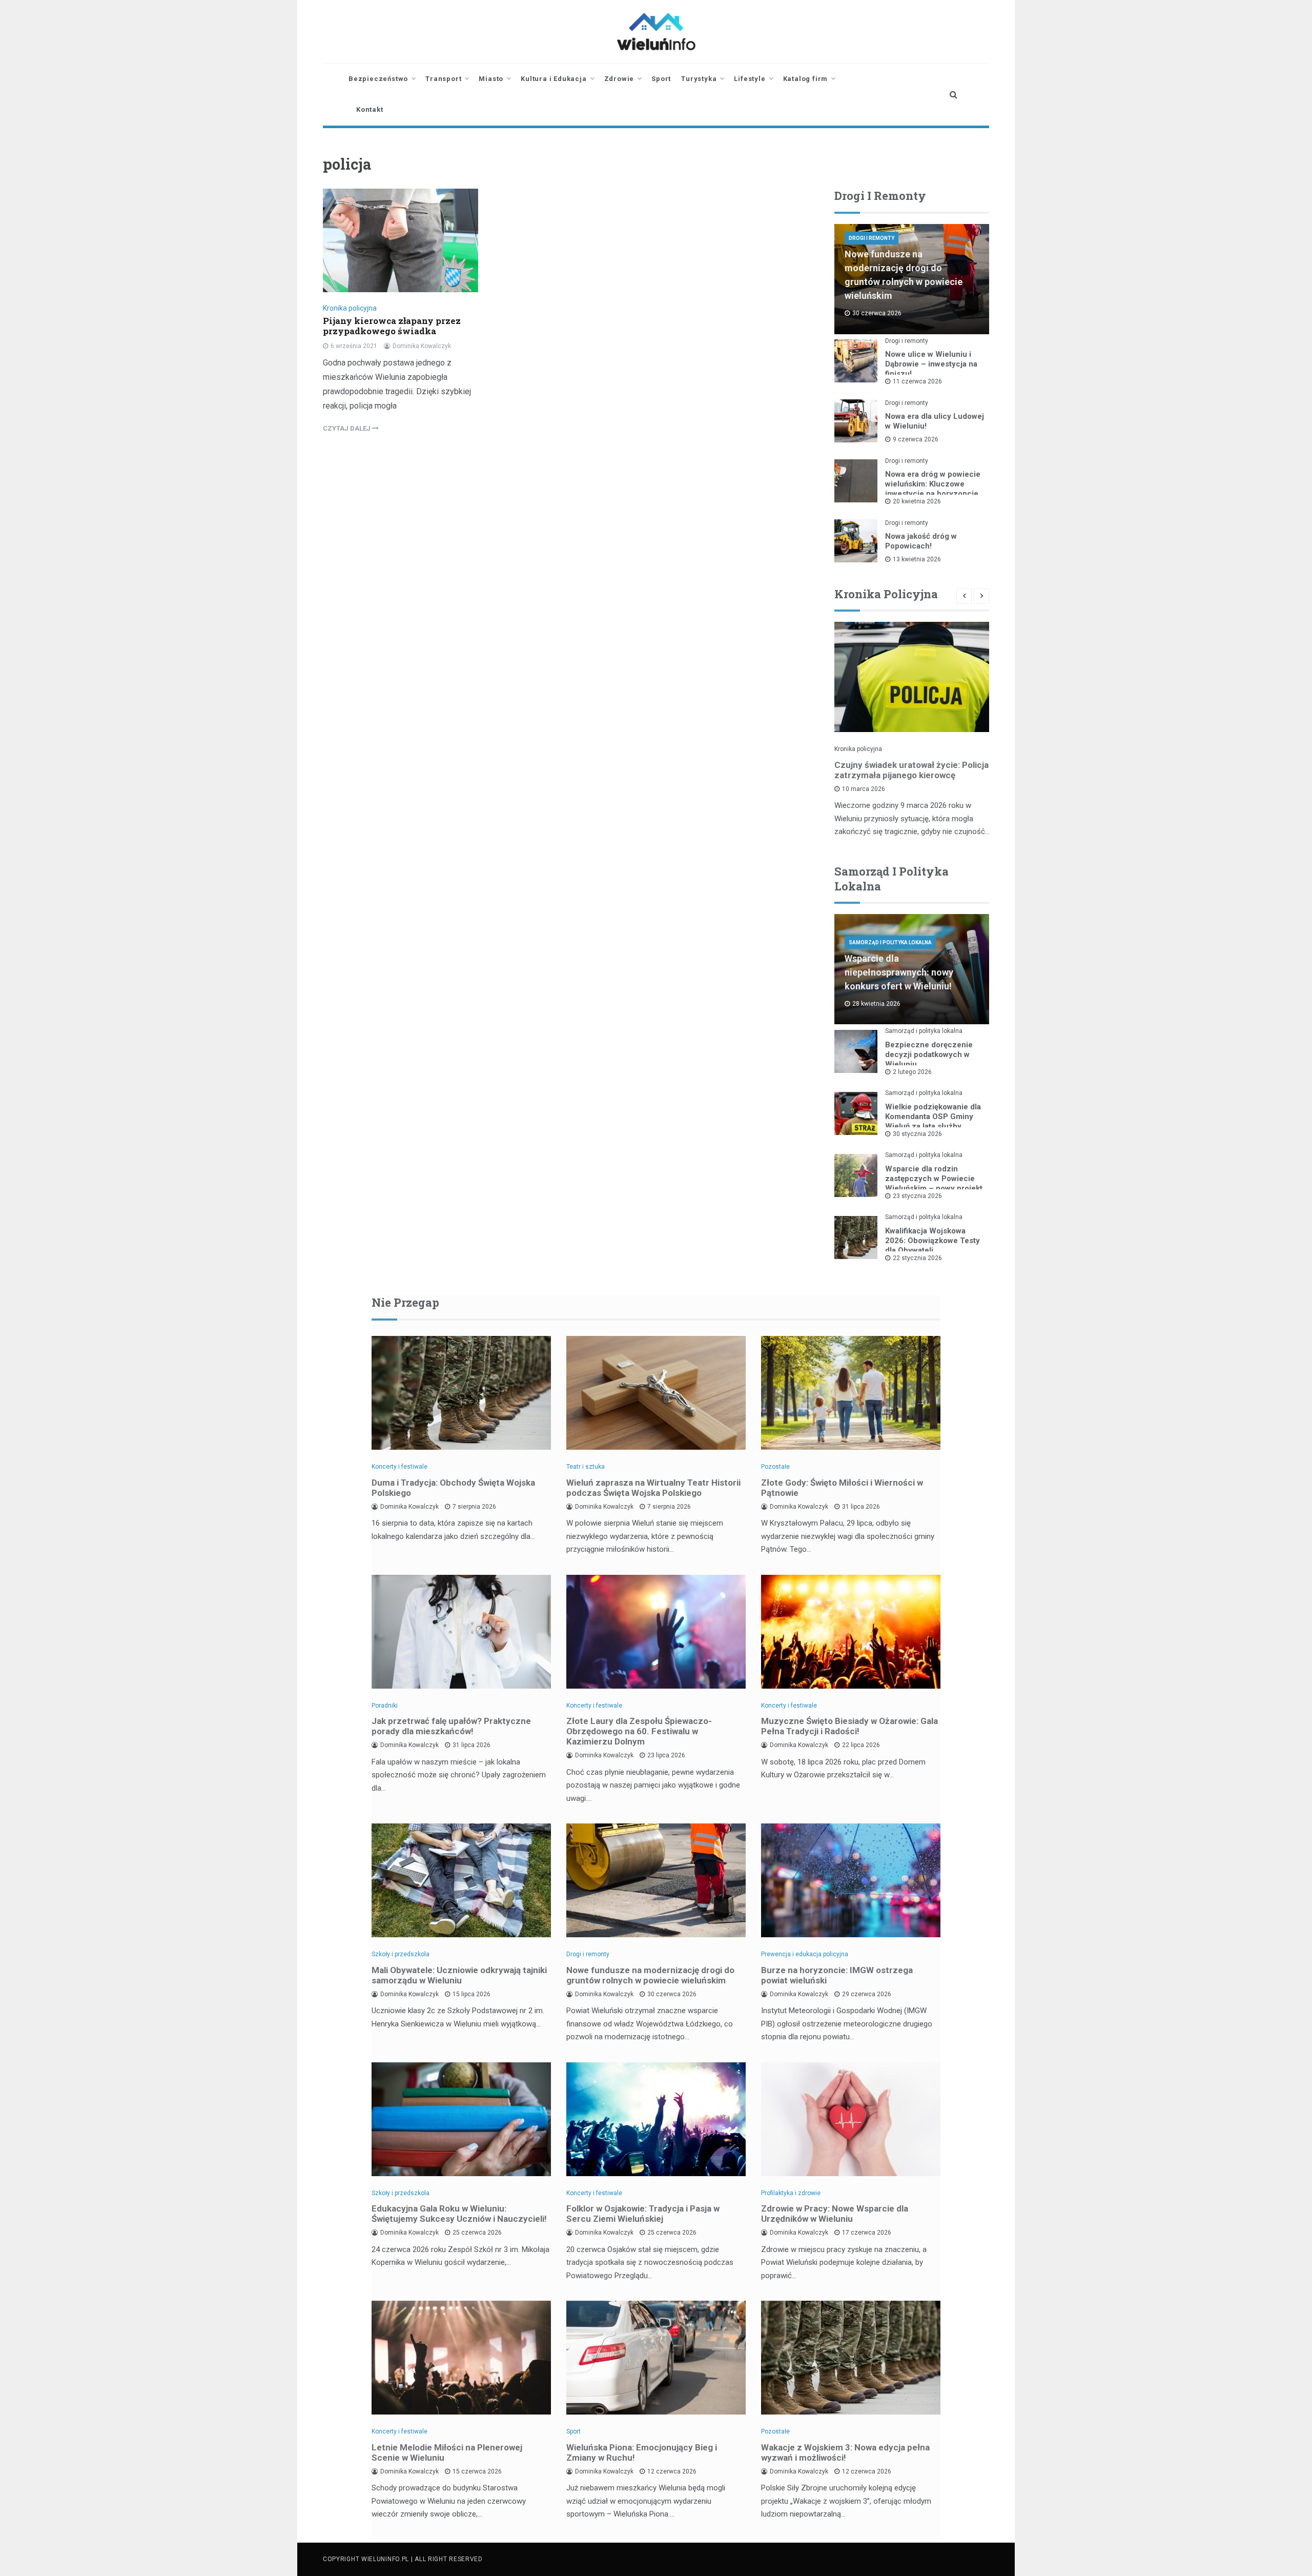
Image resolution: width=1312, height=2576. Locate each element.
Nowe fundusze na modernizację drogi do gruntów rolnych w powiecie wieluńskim (650, 1975)
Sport (661, 79)
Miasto (491, 79)
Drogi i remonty (872, 238)
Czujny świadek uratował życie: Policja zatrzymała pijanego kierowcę (911, 770)
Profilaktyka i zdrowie (791, 2193)
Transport (443, 79)
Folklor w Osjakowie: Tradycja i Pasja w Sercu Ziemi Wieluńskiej (643, 2214)
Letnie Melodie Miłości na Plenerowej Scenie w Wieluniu (447, 2452)
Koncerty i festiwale (399, 1467)
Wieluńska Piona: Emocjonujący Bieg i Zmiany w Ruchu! (642, 2452)
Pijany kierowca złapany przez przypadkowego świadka (392, 326)
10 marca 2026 (864, 789)
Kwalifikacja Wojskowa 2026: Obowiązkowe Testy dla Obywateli (932, 1241)
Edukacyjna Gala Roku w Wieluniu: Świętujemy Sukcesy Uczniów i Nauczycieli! (459, 2214)
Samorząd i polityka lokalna (890, 942)
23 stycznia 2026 (917, 1196)
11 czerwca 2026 (917, 381)
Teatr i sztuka (586, 1467)
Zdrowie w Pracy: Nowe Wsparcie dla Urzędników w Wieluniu (835, 2214)
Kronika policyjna (350, 308)
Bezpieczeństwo (378, 79)
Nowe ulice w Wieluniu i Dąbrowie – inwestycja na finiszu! (931, 364)
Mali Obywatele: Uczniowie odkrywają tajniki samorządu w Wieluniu (459, 1975)
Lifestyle (750, 79)
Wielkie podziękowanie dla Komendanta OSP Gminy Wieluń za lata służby (933, 1117)
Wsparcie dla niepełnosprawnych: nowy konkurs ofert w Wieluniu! (899, 972)
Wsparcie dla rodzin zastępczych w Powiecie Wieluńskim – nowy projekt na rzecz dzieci (934, 1183)
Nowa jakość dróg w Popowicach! (921, 541)
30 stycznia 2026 (917, 1134)
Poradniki (385, 1706)
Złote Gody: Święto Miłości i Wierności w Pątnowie (842, 1488)
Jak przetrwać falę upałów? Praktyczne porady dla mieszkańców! (451, 1726)
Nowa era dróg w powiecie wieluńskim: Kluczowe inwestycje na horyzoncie (933, 484)
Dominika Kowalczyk (422, 346)
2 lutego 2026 (912, 1072)
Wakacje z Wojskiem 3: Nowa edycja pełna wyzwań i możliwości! (845, 2452)
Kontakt (370, 109)
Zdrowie (619, 79)
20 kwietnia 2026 (917, 501)
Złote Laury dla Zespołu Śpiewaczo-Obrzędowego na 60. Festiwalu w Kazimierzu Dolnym (639, 1731)
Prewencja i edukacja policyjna (805, 1954)
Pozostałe (775, 1467)
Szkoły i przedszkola (401, 1954)
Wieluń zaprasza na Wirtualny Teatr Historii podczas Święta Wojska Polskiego (653, 1488)
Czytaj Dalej (347, 428)
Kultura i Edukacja (553, 79)
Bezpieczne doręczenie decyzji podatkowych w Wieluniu (929, 1054)
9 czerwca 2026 (916, 439)
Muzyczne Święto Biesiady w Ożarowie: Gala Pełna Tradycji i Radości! (849, 1726)
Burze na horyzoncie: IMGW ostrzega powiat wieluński (837, 1975)
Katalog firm (806, 79)
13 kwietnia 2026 (917, 559)
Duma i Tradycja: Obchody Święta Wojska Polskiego (453, 1488)
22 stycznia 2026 (917, 1258)
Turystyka (699, 79)
